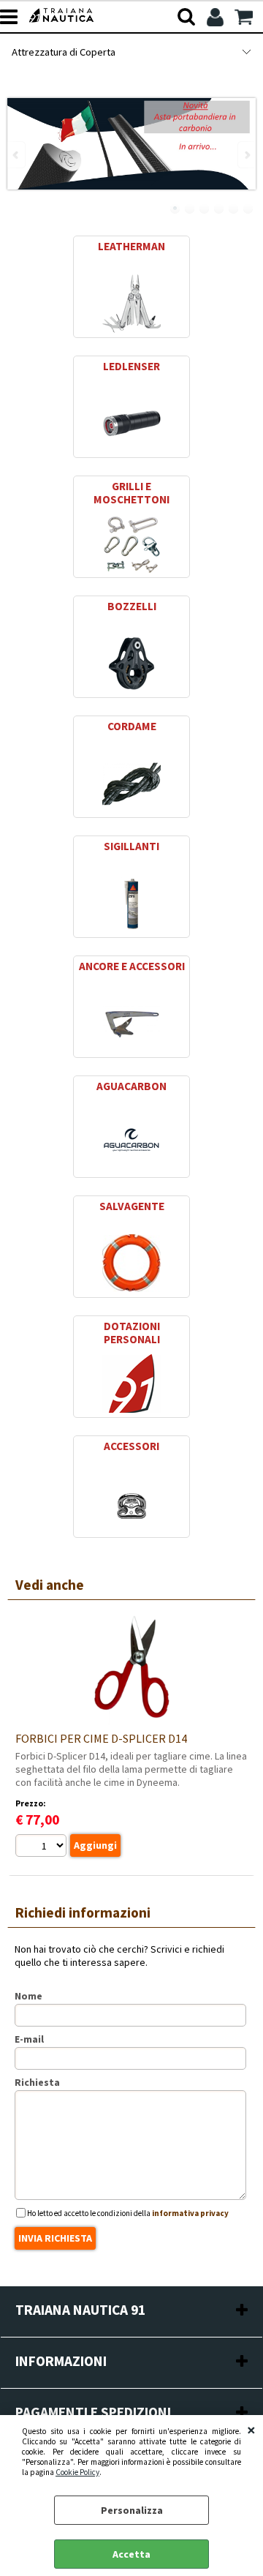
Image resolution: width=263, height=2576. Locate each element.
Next (246, 155)
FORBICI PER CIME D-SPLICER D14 (101, 1738)
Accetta (131, 2554)
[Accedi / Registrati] (217, 17)
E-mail (29, 2039)
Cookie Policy (77, 2472)
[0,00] (245, 17)
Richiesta (37, 2082)
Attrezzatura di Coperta (64, 52)
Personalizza (132, 2510)
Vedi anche (50, 1585)
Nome (28, 1996)
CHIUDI (251, 2430)
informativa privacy (190, 2213)
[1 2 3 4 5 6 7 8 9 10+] (43, 1847)
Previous (17, 155)
